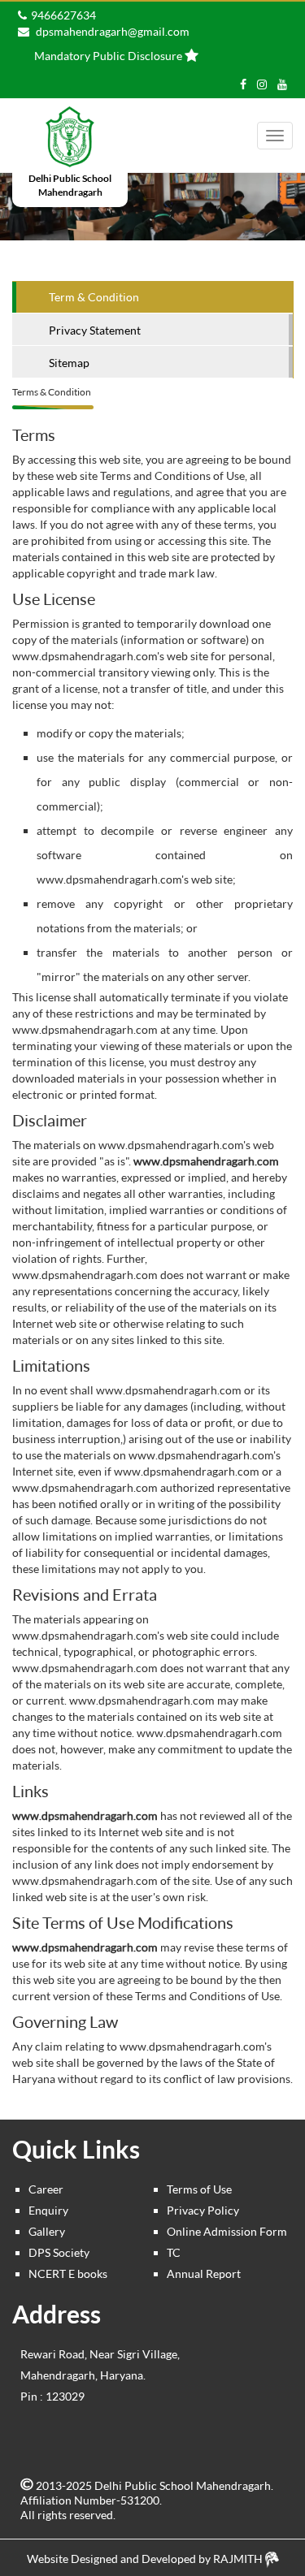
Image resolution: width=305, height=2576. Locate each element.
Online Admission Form (227, 2231)
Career (46, 2189)
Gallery (47, 2231)
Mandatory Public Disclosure (108, 56)
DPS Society (59, 2252)
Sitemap (69, 363)
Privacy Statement (95, 330)
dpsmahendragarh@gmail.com (111, 31)
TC (174, 2252)
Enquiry (48, 2210)
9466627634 (63, 15)
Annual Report (204, 2273)
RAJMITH (239, 2559)
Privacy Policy (203, 2210)
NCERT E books (68, 2273)
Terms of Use (199, 2189)
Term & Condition (94, 297)
